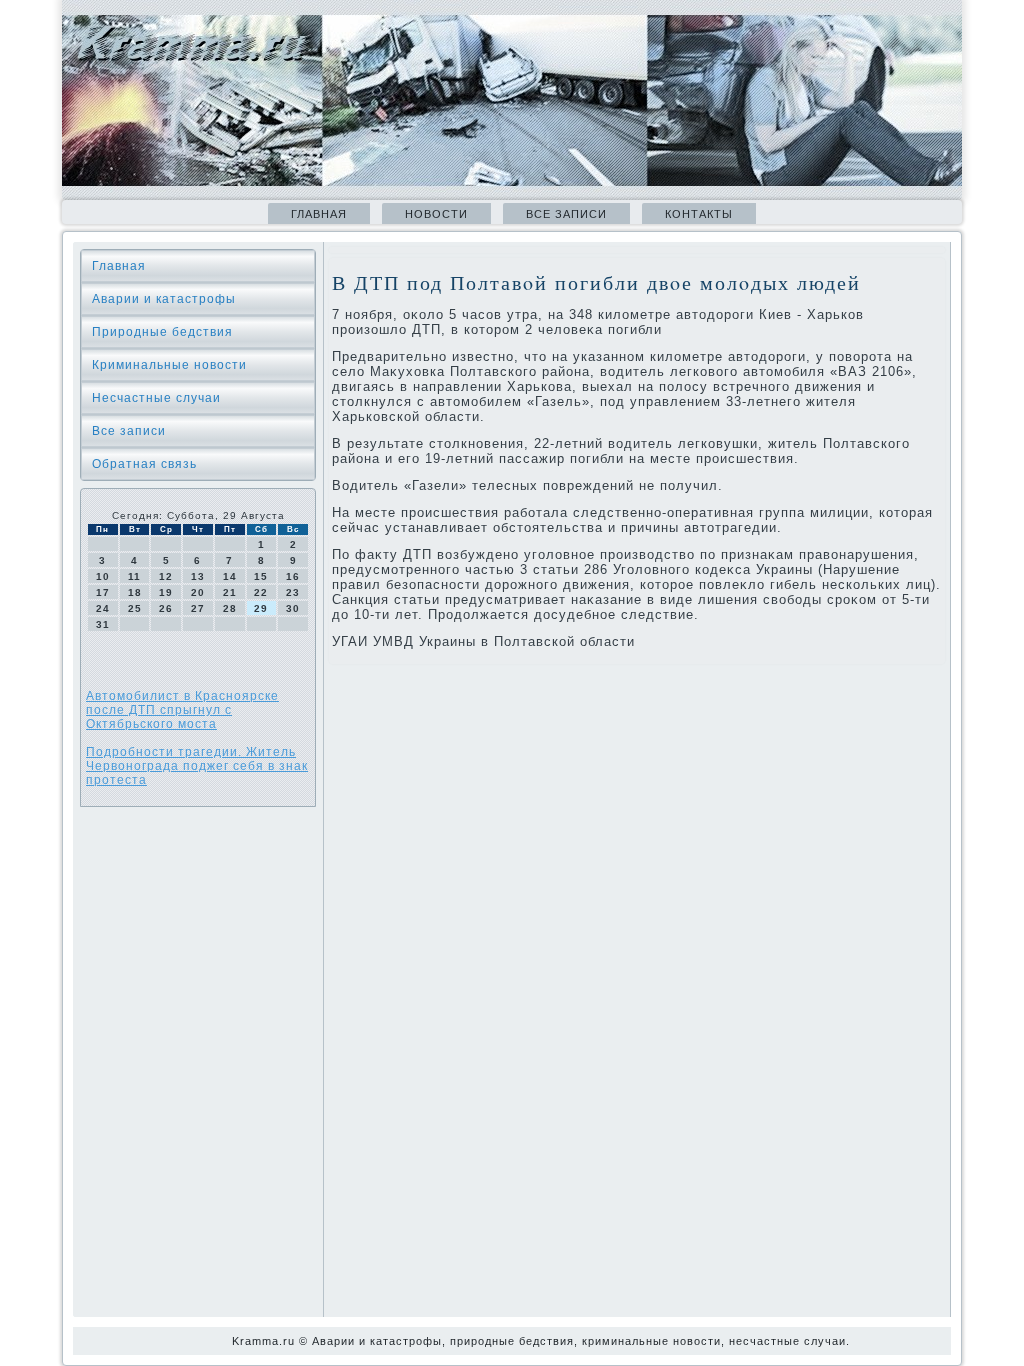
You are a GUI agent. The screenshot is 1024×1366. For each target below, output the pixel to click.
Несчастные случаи (156, 398)
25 (135, 608)
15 (261, 576)
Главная (319, 214)
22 (261, 592)
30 (293, 608)
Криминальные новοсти (169, 365)
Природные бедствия (162, 332)
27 (198, 608)
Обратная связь (144, 464)
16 (293, 576)
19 (166, 592)
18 (135, 592)
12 (166, 576)
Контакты (699, 214)
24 (103, 608)
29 (261, 608)
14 (230, 576)
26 (166, 608)
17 (103, 592)
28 (230, 608)
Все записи (566, 214)
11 (134, 576)
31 (103, 624)
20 (198, 592)
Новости (436, 214)
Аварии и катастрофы (164, 299)
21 (230, 592)
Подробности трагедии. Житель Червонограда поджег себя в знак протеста (197, 766)
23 (293, 592)
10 (103, 576)
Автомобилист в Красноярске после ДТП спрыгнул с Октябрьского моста (182, 710)
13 (198, 576)
